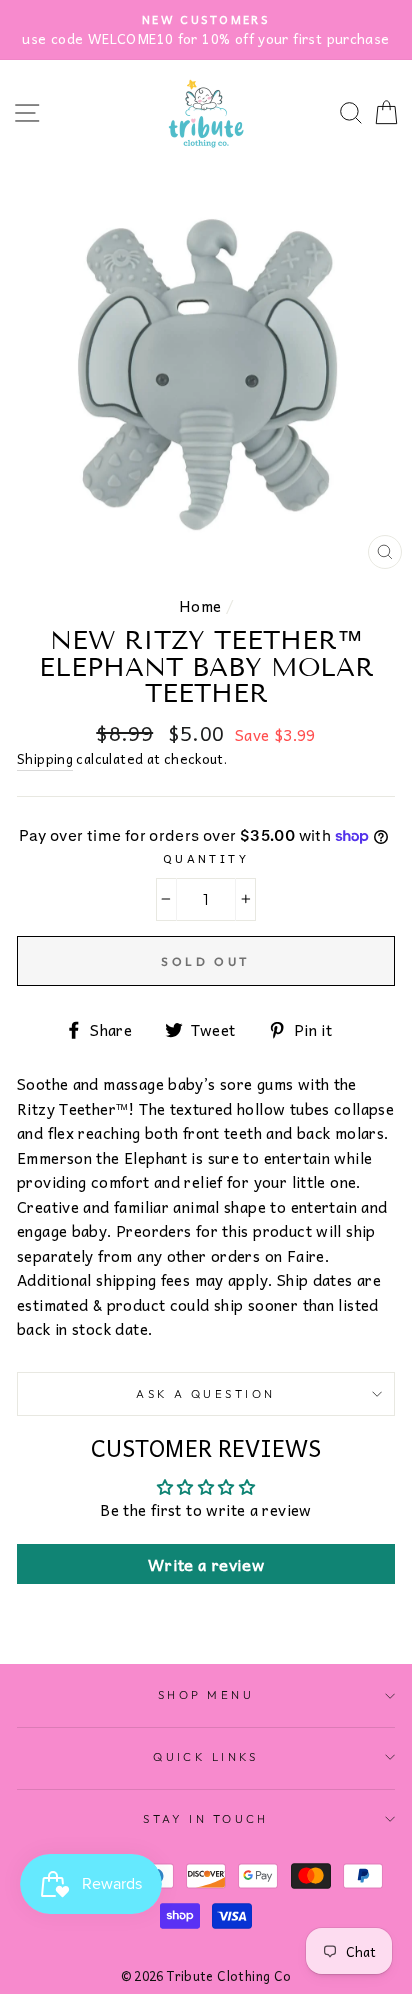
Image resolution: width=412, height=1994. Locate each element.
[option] (206, 30)
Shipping (45, 759)
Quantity (206, 858)
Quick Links (206, 1757)
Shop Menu (206, 1695)
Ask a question (205, 1394)
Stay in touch (206, 1819)
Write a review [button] (206, 1564)
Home (200, 605)
